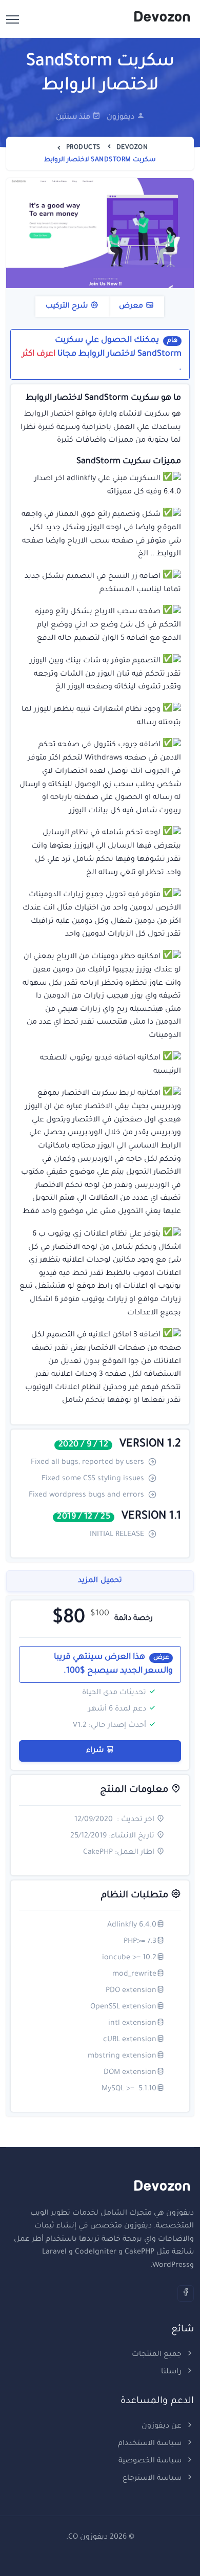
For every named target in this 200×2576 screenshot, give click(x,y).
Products (83, 148)
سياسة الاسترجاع (153, 2479)
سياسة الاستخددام (151, 2444)
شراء (96, 1751)
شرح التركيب (68, 307)
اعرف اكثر (39, 354)
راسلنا (172, 2372)
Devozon (132, 148)
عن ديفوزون (163, 2427)
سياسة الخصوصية (151, 2461)
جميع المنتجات (158, 2355)
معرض (132, 307)
